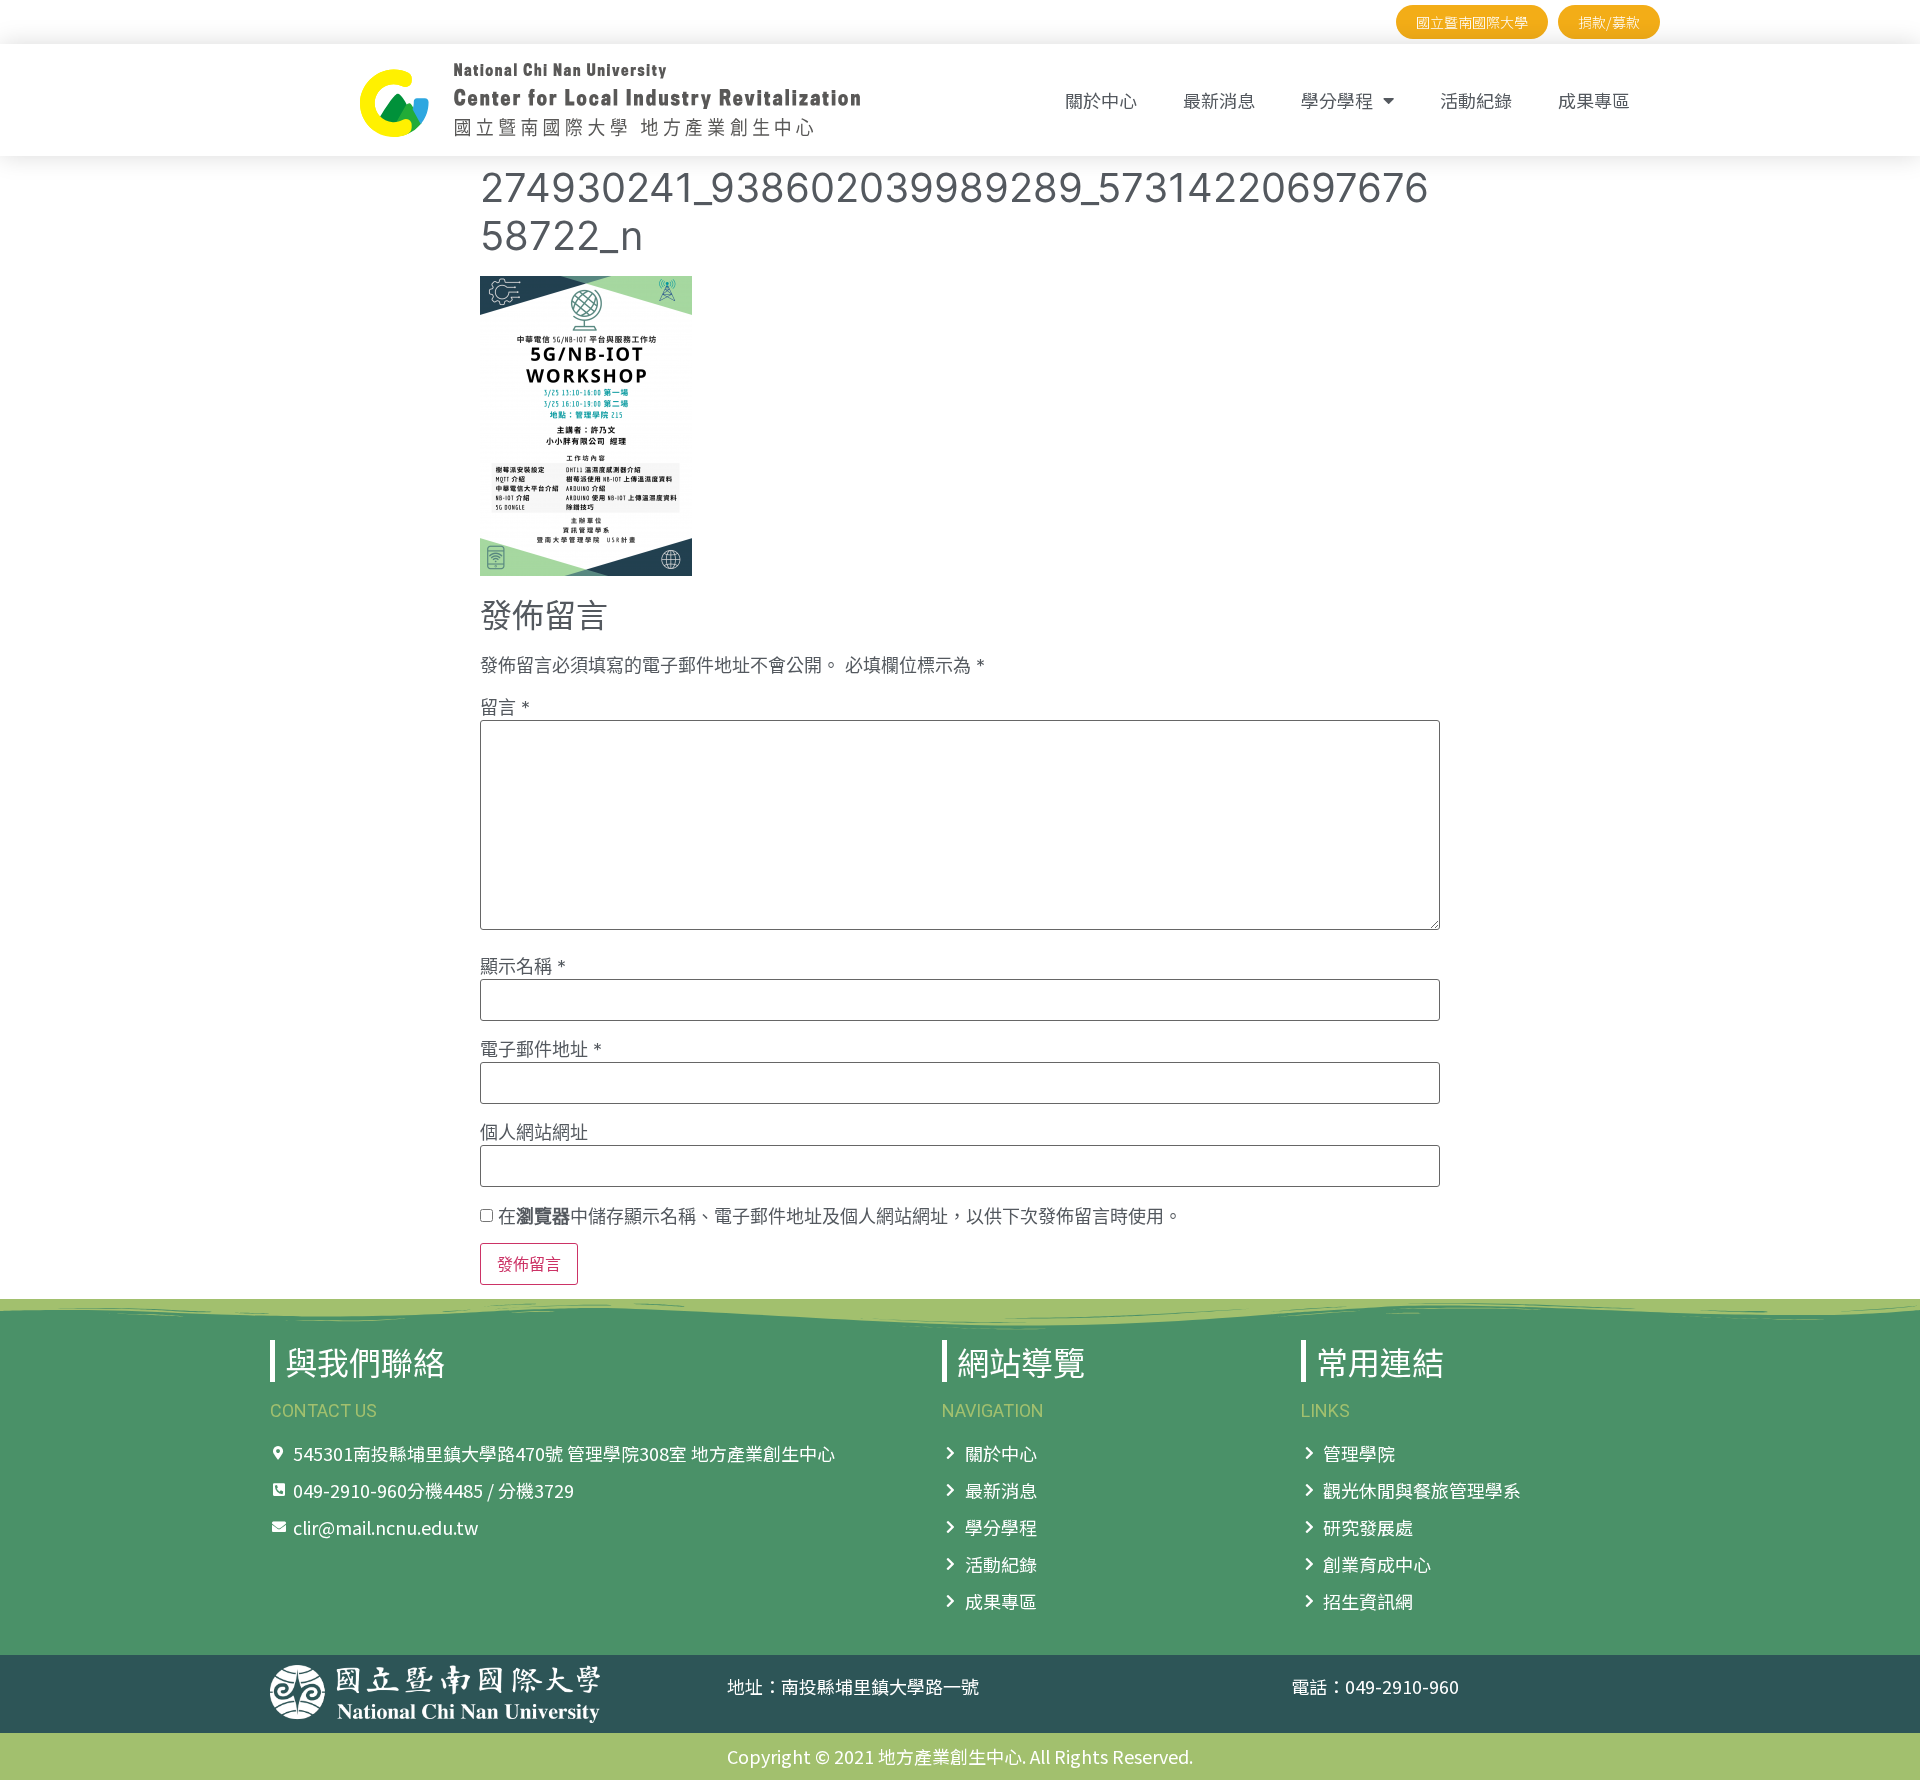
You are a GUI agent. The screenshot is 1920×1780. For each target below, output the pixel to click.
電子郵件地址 (541, 1050)
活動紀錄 (1476, 100)
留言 (505, 708)
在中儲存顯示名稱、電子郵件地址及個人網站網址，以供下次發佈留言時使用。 (840, 1217)
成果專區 (1594, 100)
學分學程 (1337, 100)
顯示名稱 (523, 967)
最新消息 (1219, 100)
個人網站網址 (534, 1133)
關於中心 (1101, 100)
